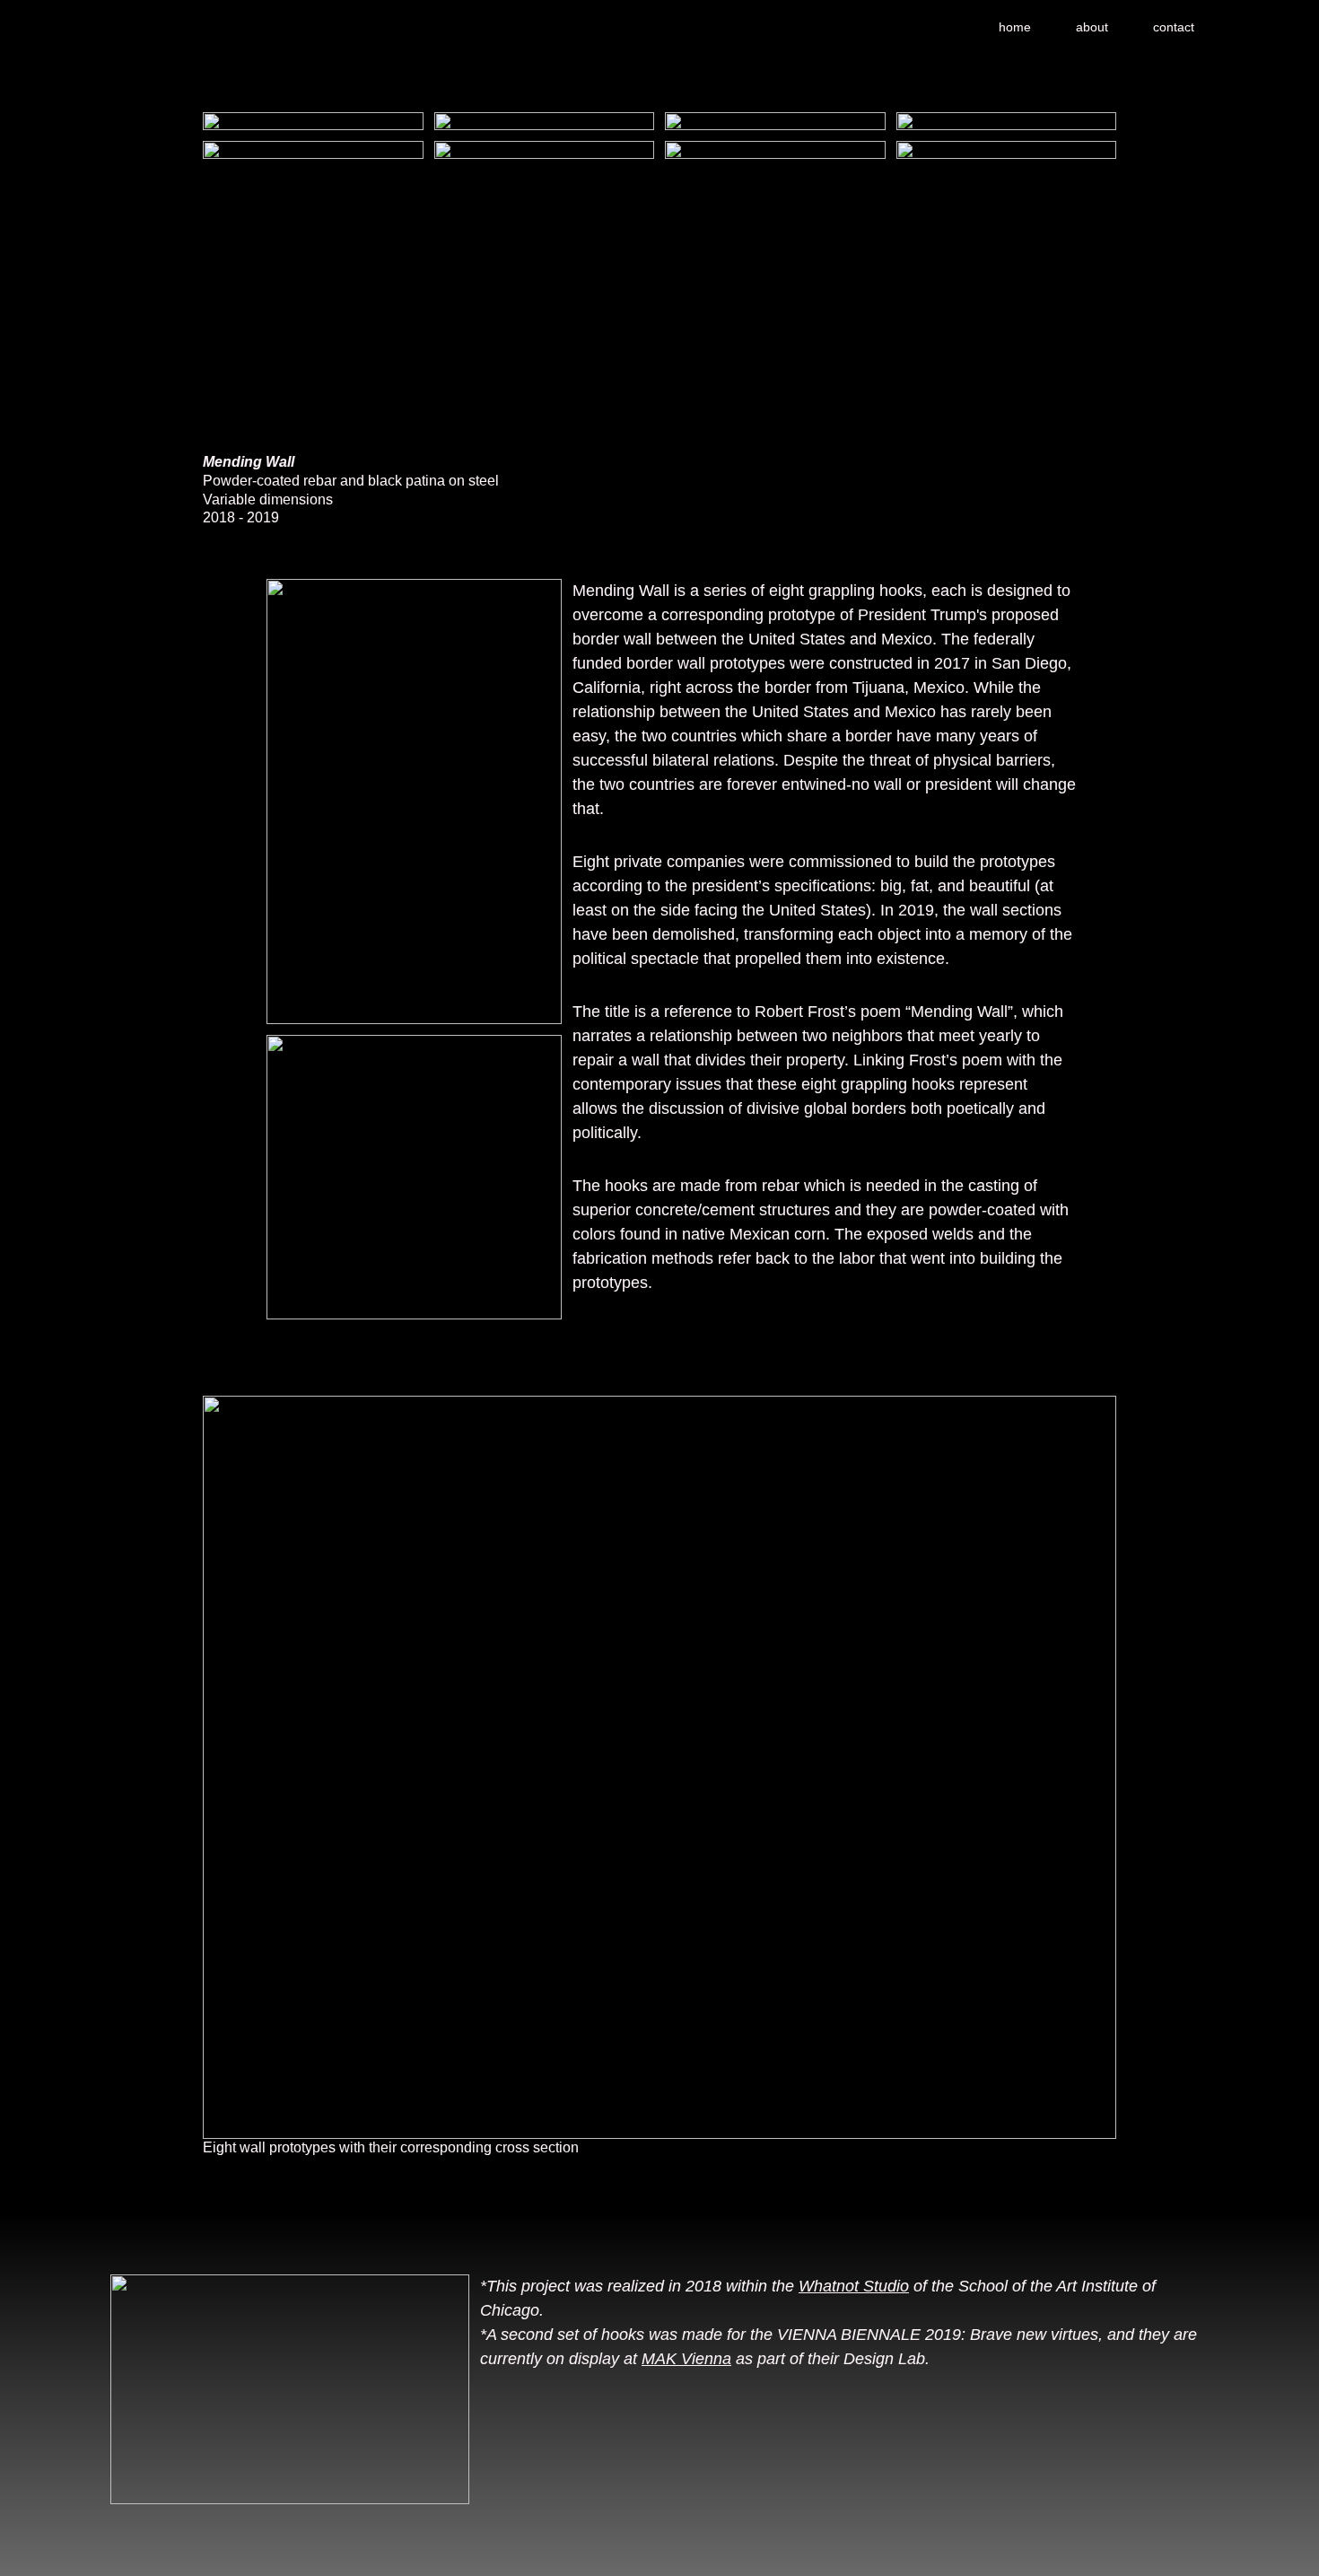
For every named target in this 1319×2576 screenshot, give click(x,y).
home (1015, 27)
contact (1174, 27)
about (1092, 27)
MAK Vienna (686, 2359)
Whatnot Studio (854, 2286)
